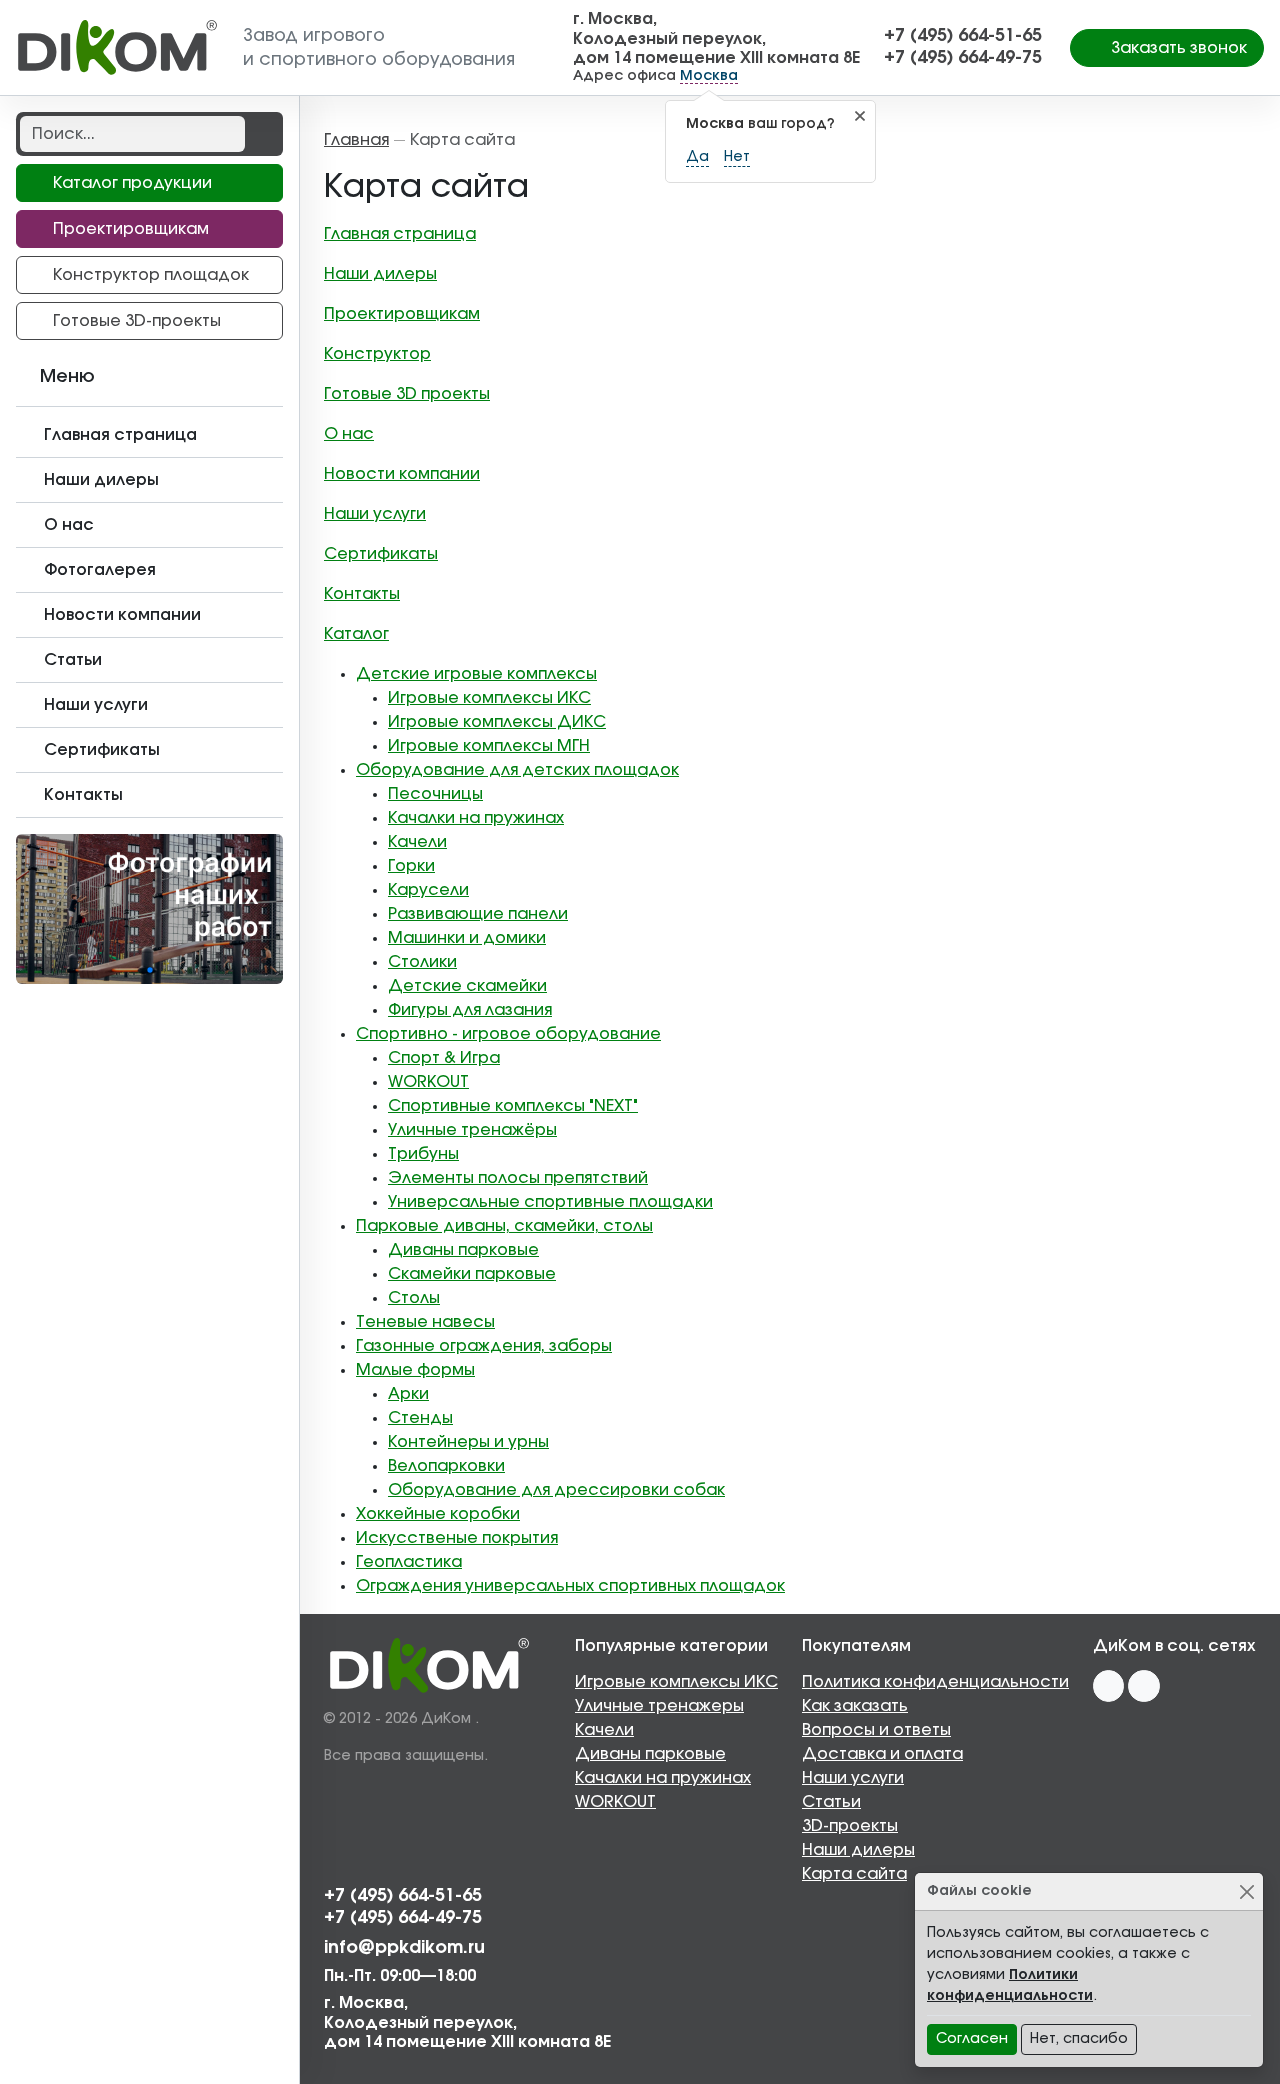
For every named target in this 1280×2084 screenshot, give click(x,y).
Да (697, 157)
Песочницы (435, 794)
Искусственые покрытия (457, 1538)
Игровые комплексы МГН (489, 746)
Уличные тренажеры (659, 1706)
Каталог (356, 634)
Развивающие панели (478, 914)
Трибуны (423, 1154)
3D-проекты (850, 1826)
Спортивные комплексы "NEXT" (513, 1106)
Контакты (362, 594)
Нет (737, 157)
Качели (417, 842)
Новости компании (402, 474)
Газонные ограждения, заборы (484, 1346)
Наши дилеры (380, 274)
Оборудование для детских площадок (517, 770)
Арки (408, 1394)
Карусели (428, 890)
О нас (349, 434)
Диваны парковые (463, 1250)
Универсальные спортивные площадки (550, 1202)
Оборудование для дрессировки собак (556, 1490)
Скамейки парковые (472, 1274)
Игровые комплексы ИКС (489, 698)
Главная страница (400, 234)
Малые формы (415, 1370)
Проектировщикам (402, 314)
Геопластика (409, 1562)
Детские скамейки (467, 986)
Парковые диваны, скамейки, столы (504, 1226)
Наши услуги (375, 514)
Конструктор (377, 354)
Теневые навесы (425, 1322)
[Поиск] (262, 134)
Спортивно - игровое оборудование (508, 1034)
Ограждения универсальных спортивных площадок (570, 1586)
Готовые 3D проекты (407, 394)
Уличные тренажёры (472, 1130)
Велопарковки (446, 1466)
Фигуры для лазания (470, 1010)
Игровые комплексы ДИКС (497, 722)
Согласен (972, 2039)
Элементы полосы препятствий (518, 1178)
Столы (414, 1298)
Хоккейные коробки (438, 1514)
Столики (422, 962)
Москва (709, 76)
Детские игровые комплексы (476, 674)
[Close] (1246, 1891)
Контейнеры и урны (468, 1442)
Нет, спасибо (1079, 2039)
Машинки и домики (467, 938)
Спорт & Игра (444, 1058)
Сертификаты (381, 554)
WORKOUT (428, 1082)
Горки (411, 866)
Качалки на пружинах (476, 818)
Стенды (420, 1418)
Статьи (831, 1802)
